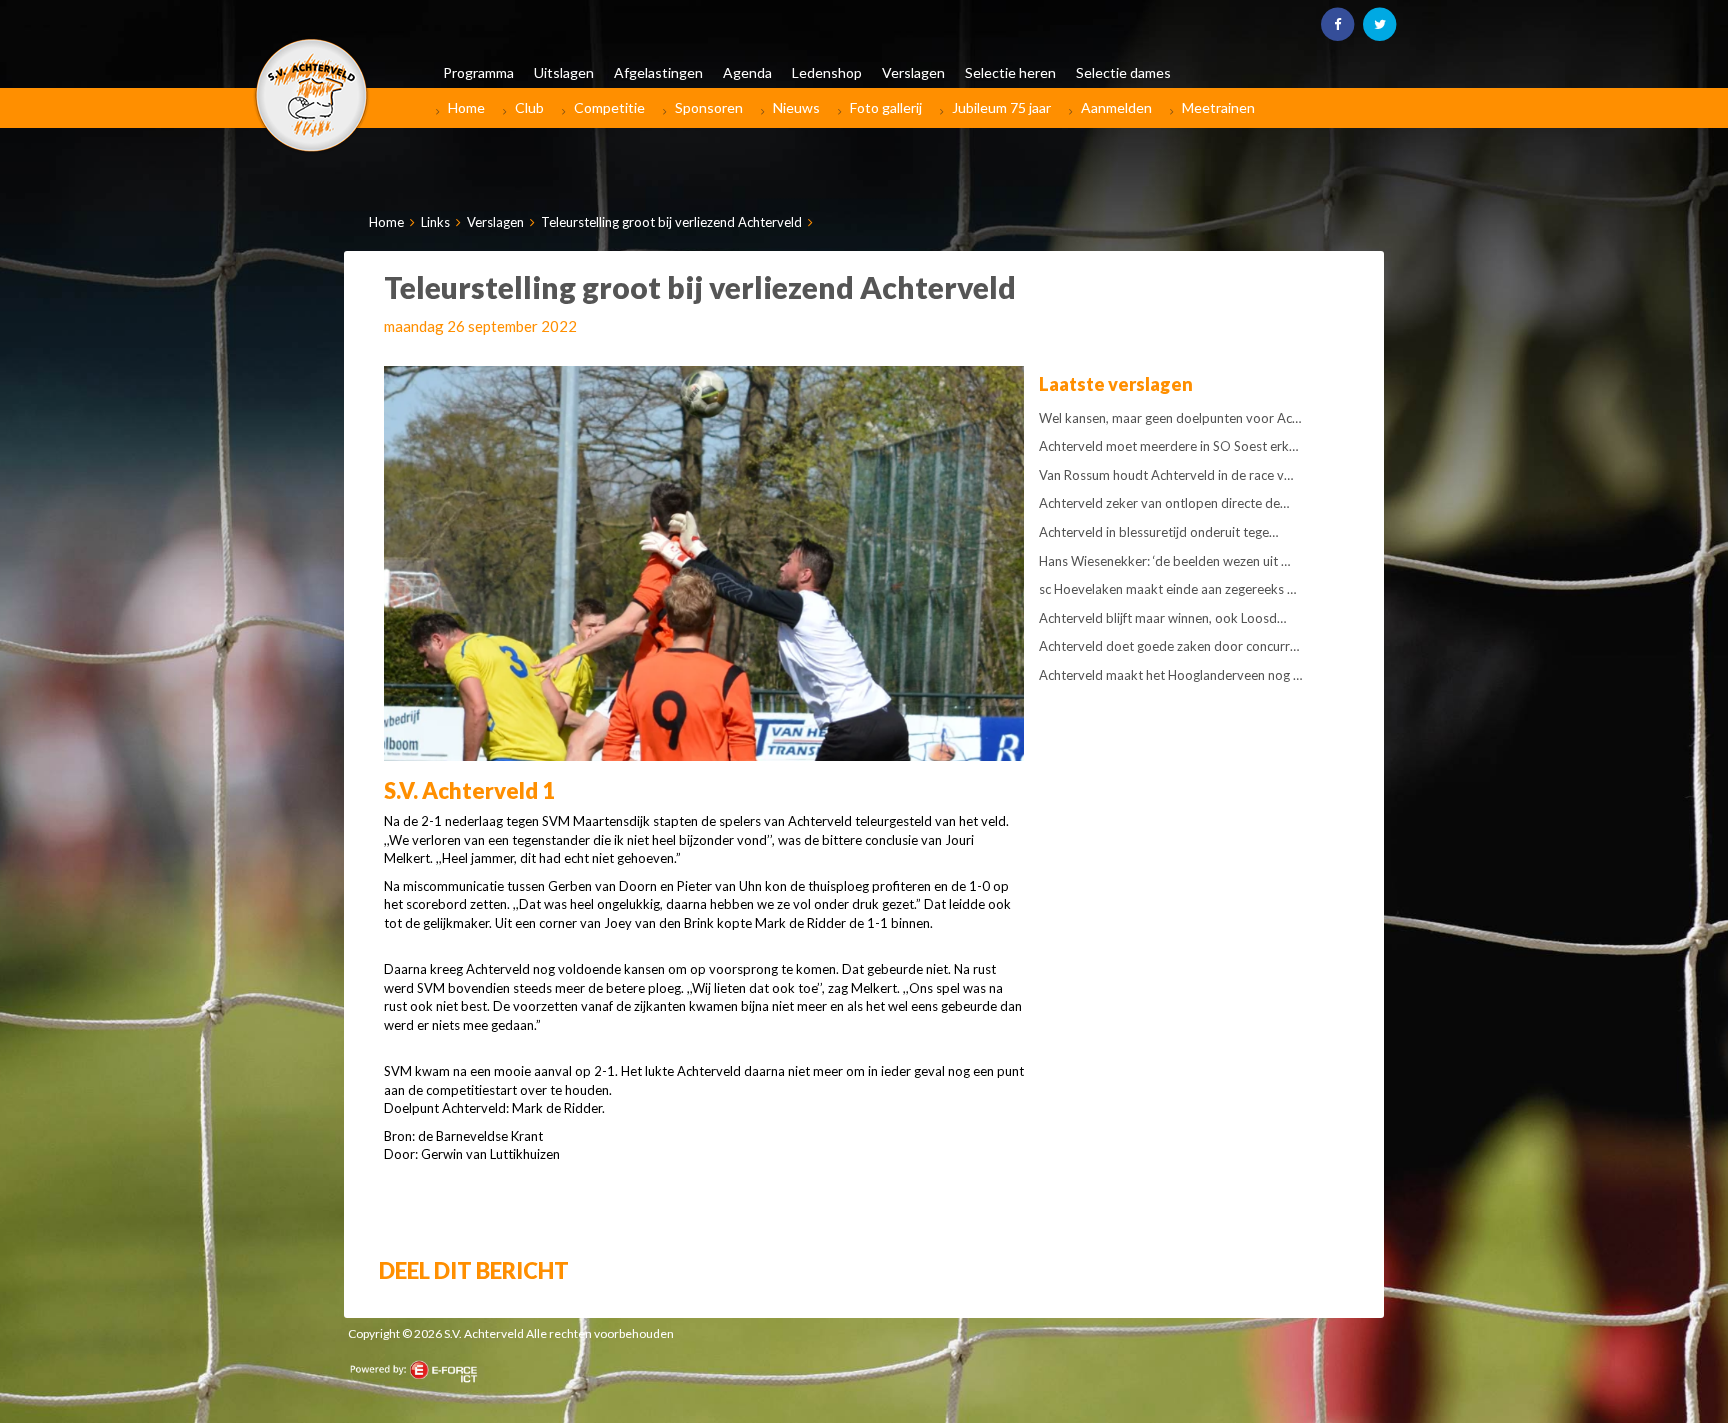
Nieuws (796, 107)
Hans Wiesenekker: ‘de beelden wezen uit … (1164, 561)
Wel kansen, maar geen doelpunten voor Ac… (1170, 418)
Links (435, 222)
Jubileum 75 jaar (1001, 107)
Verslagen (495, 222)
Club (529, 107)
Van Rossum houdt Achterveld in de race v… (1166, 475)
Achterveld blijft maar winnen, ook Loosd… (1162, 618)
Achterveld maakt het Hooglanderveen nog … (1170, 675)
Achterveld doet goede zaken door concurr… (1169, 646)
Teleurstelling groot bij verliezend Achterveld (671, 222)
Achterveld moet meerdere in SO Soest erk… (1168, 446)
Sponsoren (709, 107)
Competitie (609, 107)
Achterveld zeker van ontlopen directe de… (1164, 503)
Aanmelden (1116, 107)
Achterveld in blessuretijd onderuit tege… (1158, 532)
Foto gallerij (886, 107)
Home (466, 107)
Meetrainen (1218, 107)
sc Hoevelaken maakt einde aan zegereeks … (1167, 589)
